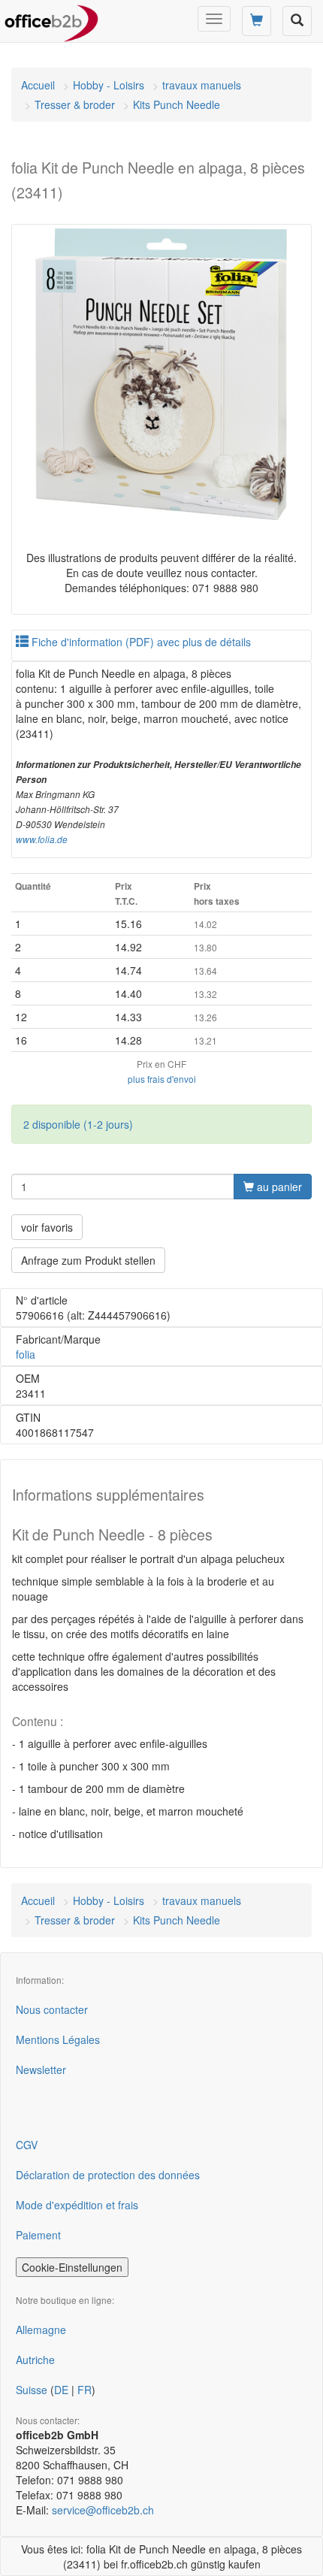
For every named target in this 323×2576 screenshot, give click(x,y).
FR (85, 2390)
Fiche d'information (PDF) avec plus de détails (140, 642)
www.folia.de (42, 839)
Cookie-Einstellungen (72, 2267)
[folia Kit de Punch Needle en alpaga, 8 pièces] (161, 374)
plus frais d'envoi (162, 1079)
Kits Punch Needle (177, 104)
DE (61, 2390)
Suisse (32, 2390)
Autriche (35, 2360)
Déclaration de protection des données (108, 2175)
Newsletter (41, 2070)
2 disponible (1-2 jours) (78, 1124)
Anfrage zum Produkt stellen (88, 1260)
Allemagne (41, 2330)
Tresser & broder (75, 104)
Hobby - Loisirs (109, 85)
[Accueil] (51, 19)
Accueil (38, 85)
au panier (278, 1187)
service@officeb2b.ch (103, 2510)
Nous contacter (52, 2009)
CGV (27, 2145)
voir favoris (47, 1227)
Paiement (38, 2235)
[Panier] (257, 21)
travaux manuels (202, 85)
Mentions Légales (58, 2039)
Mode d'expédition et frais (77, 2205)
